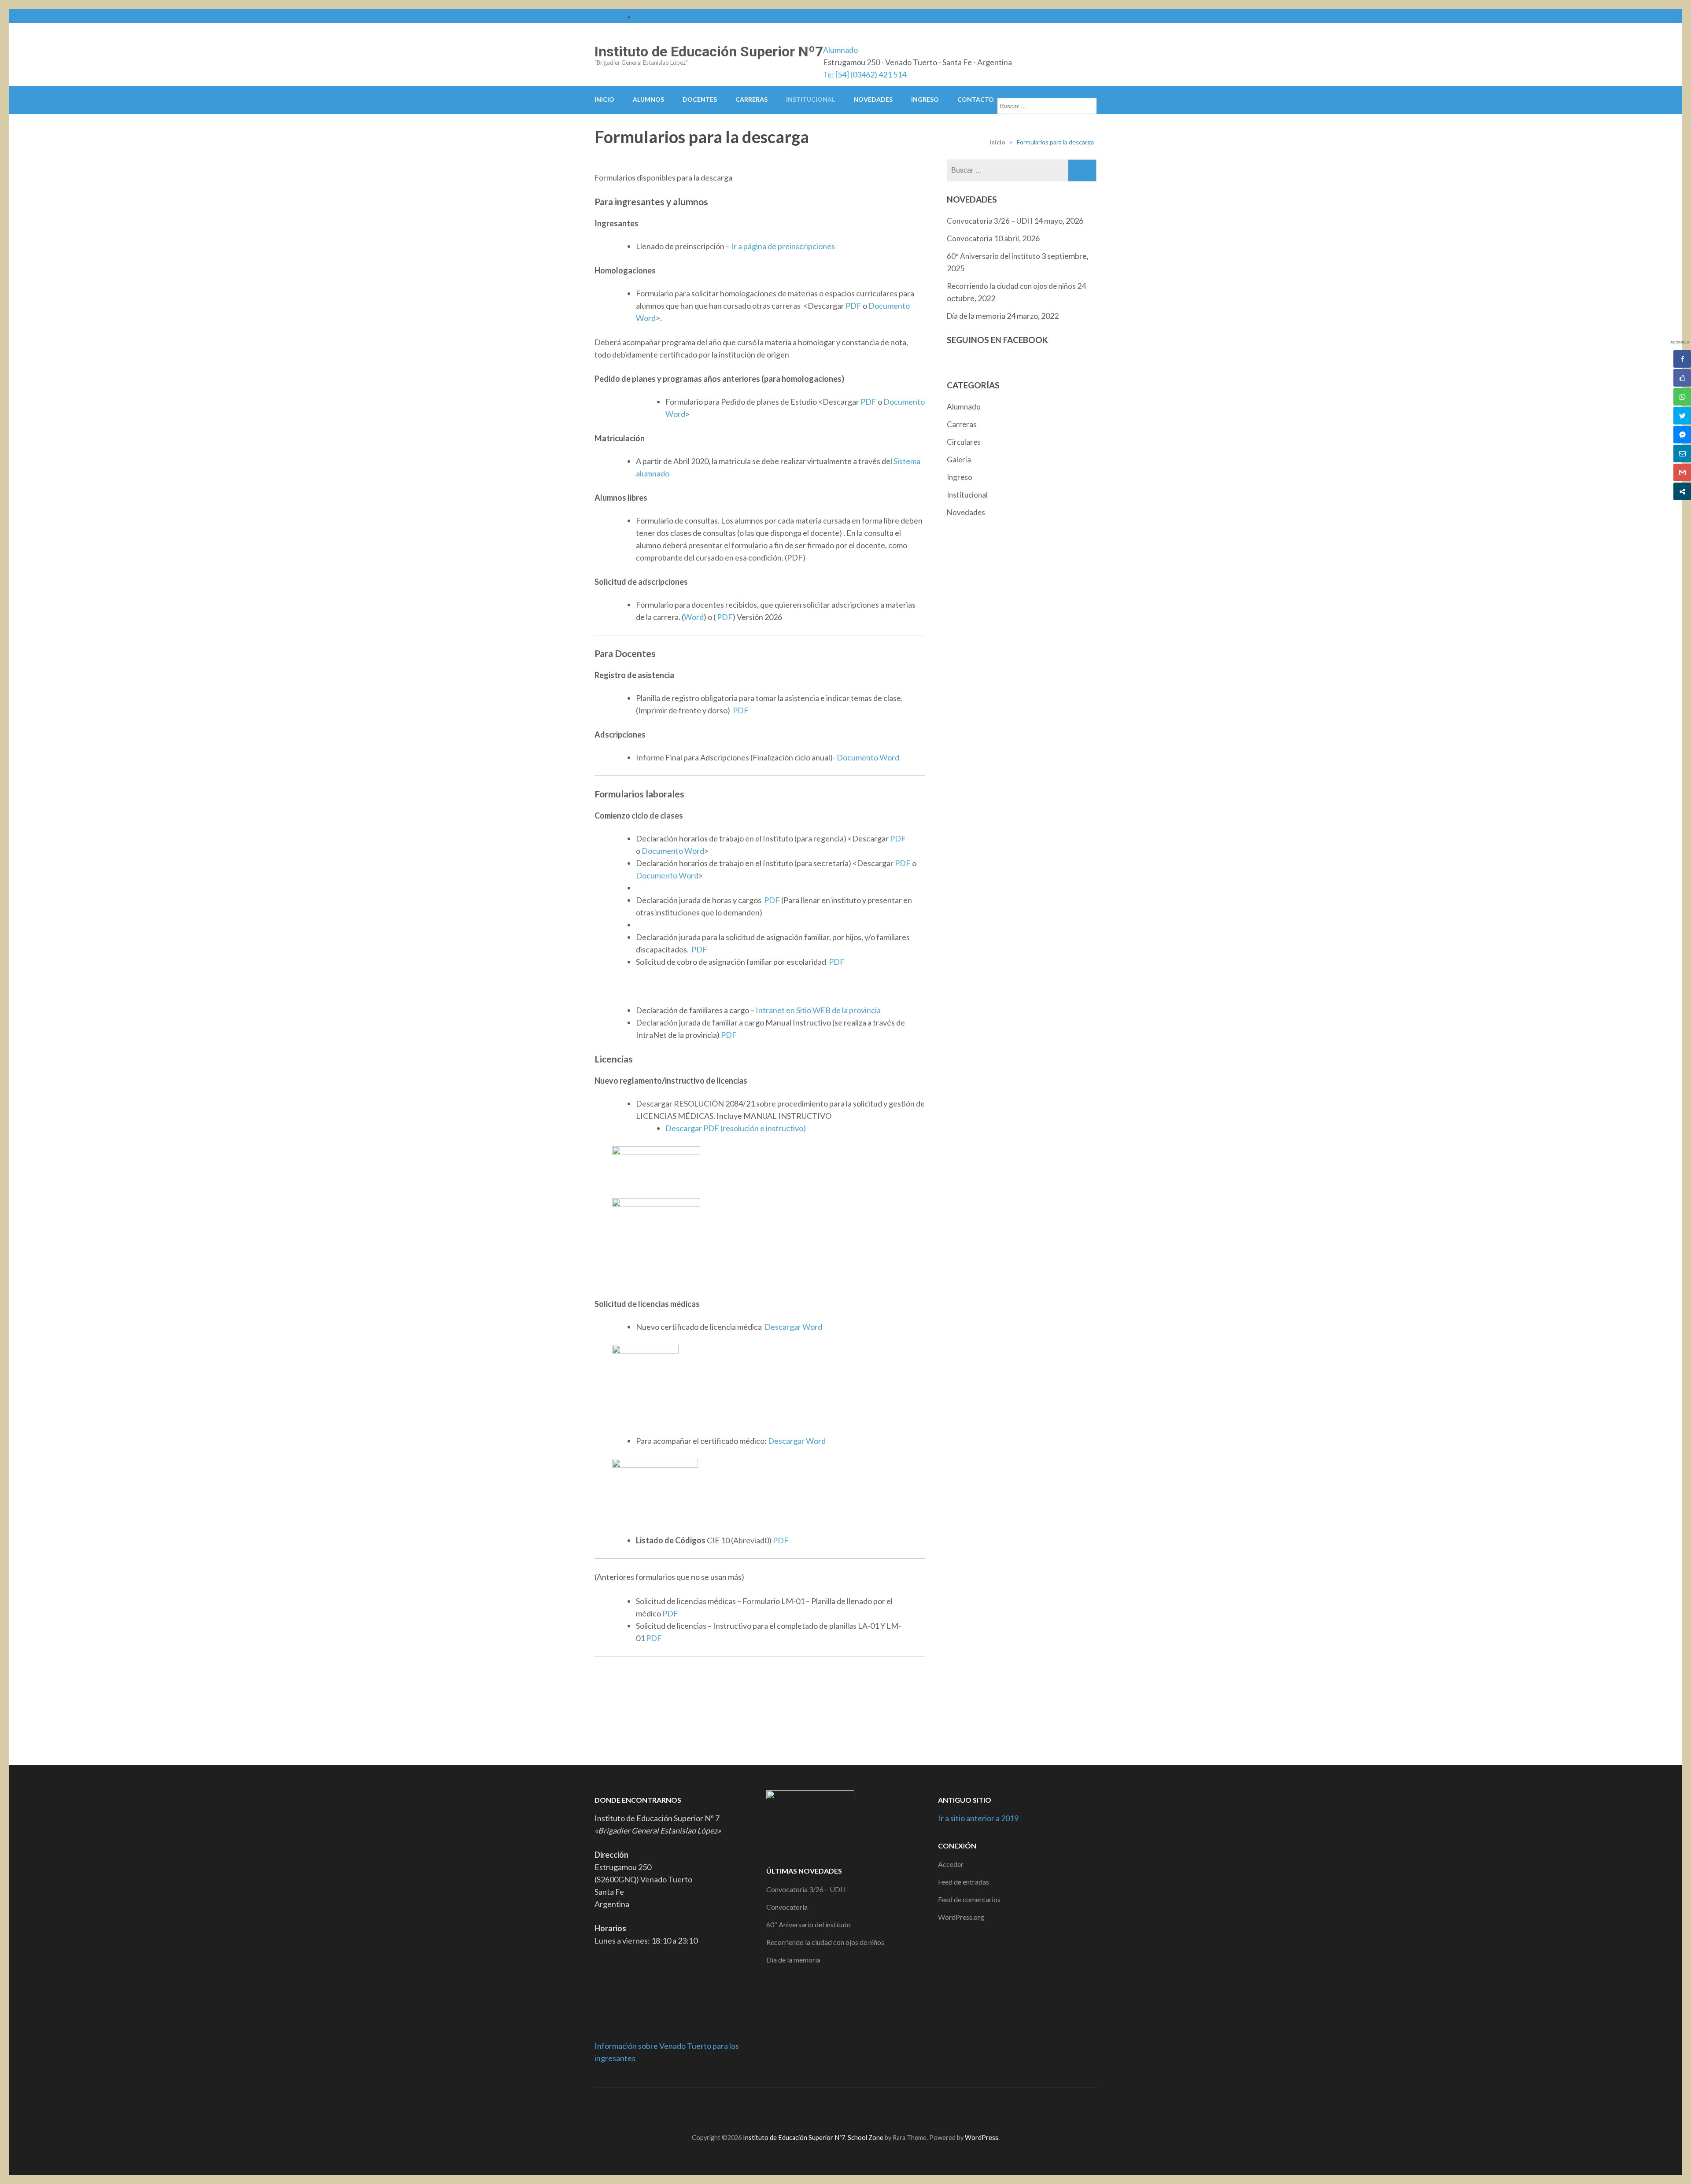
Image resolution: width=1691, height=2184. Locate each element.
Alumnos (648, 99)
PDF (853, 306)
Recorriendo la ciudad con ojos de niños (1011, 286)
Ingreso (925, 99)
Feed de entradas (964, 1882)
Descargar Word (793, 1327)
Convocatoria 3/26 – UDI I (990, 221)
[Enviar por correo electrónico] (1682, 454)
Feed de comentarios (969, 1899)
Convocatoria (970, 238)
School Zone (866, 2138)
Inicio (604, 99)
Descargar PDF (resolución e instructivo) (736, 1128)
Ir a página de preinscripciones (783, 246)
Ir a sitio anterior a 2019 (978, 1818)
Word (694, 617)
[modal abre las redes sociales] (1682, 491)
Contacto (976, 99)
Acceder (951, 1864)
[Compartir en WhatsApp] (1682, 397)
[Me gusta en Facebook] (1682, 378)
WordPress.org (961, 1917)
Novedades (873, 99)
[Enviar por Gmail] (1682, 472)
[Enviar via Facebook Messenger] (1682, 435)
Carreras (751, 99)
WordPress (982, 2138)
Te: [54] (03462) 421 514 (865, 74)
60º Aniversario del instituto (993, 256)
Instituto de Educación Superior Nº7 (709, 52)
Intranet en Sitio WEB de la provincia (818, 1010)
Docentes (700, 99)
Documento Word (867, 757)
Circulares (964, 442)
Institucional (810, 99)
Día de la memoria (976, 316)
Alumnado (840, 50)
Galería (959, 459)
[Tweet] (1682, 416)
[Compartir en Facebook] (1682, 359)
